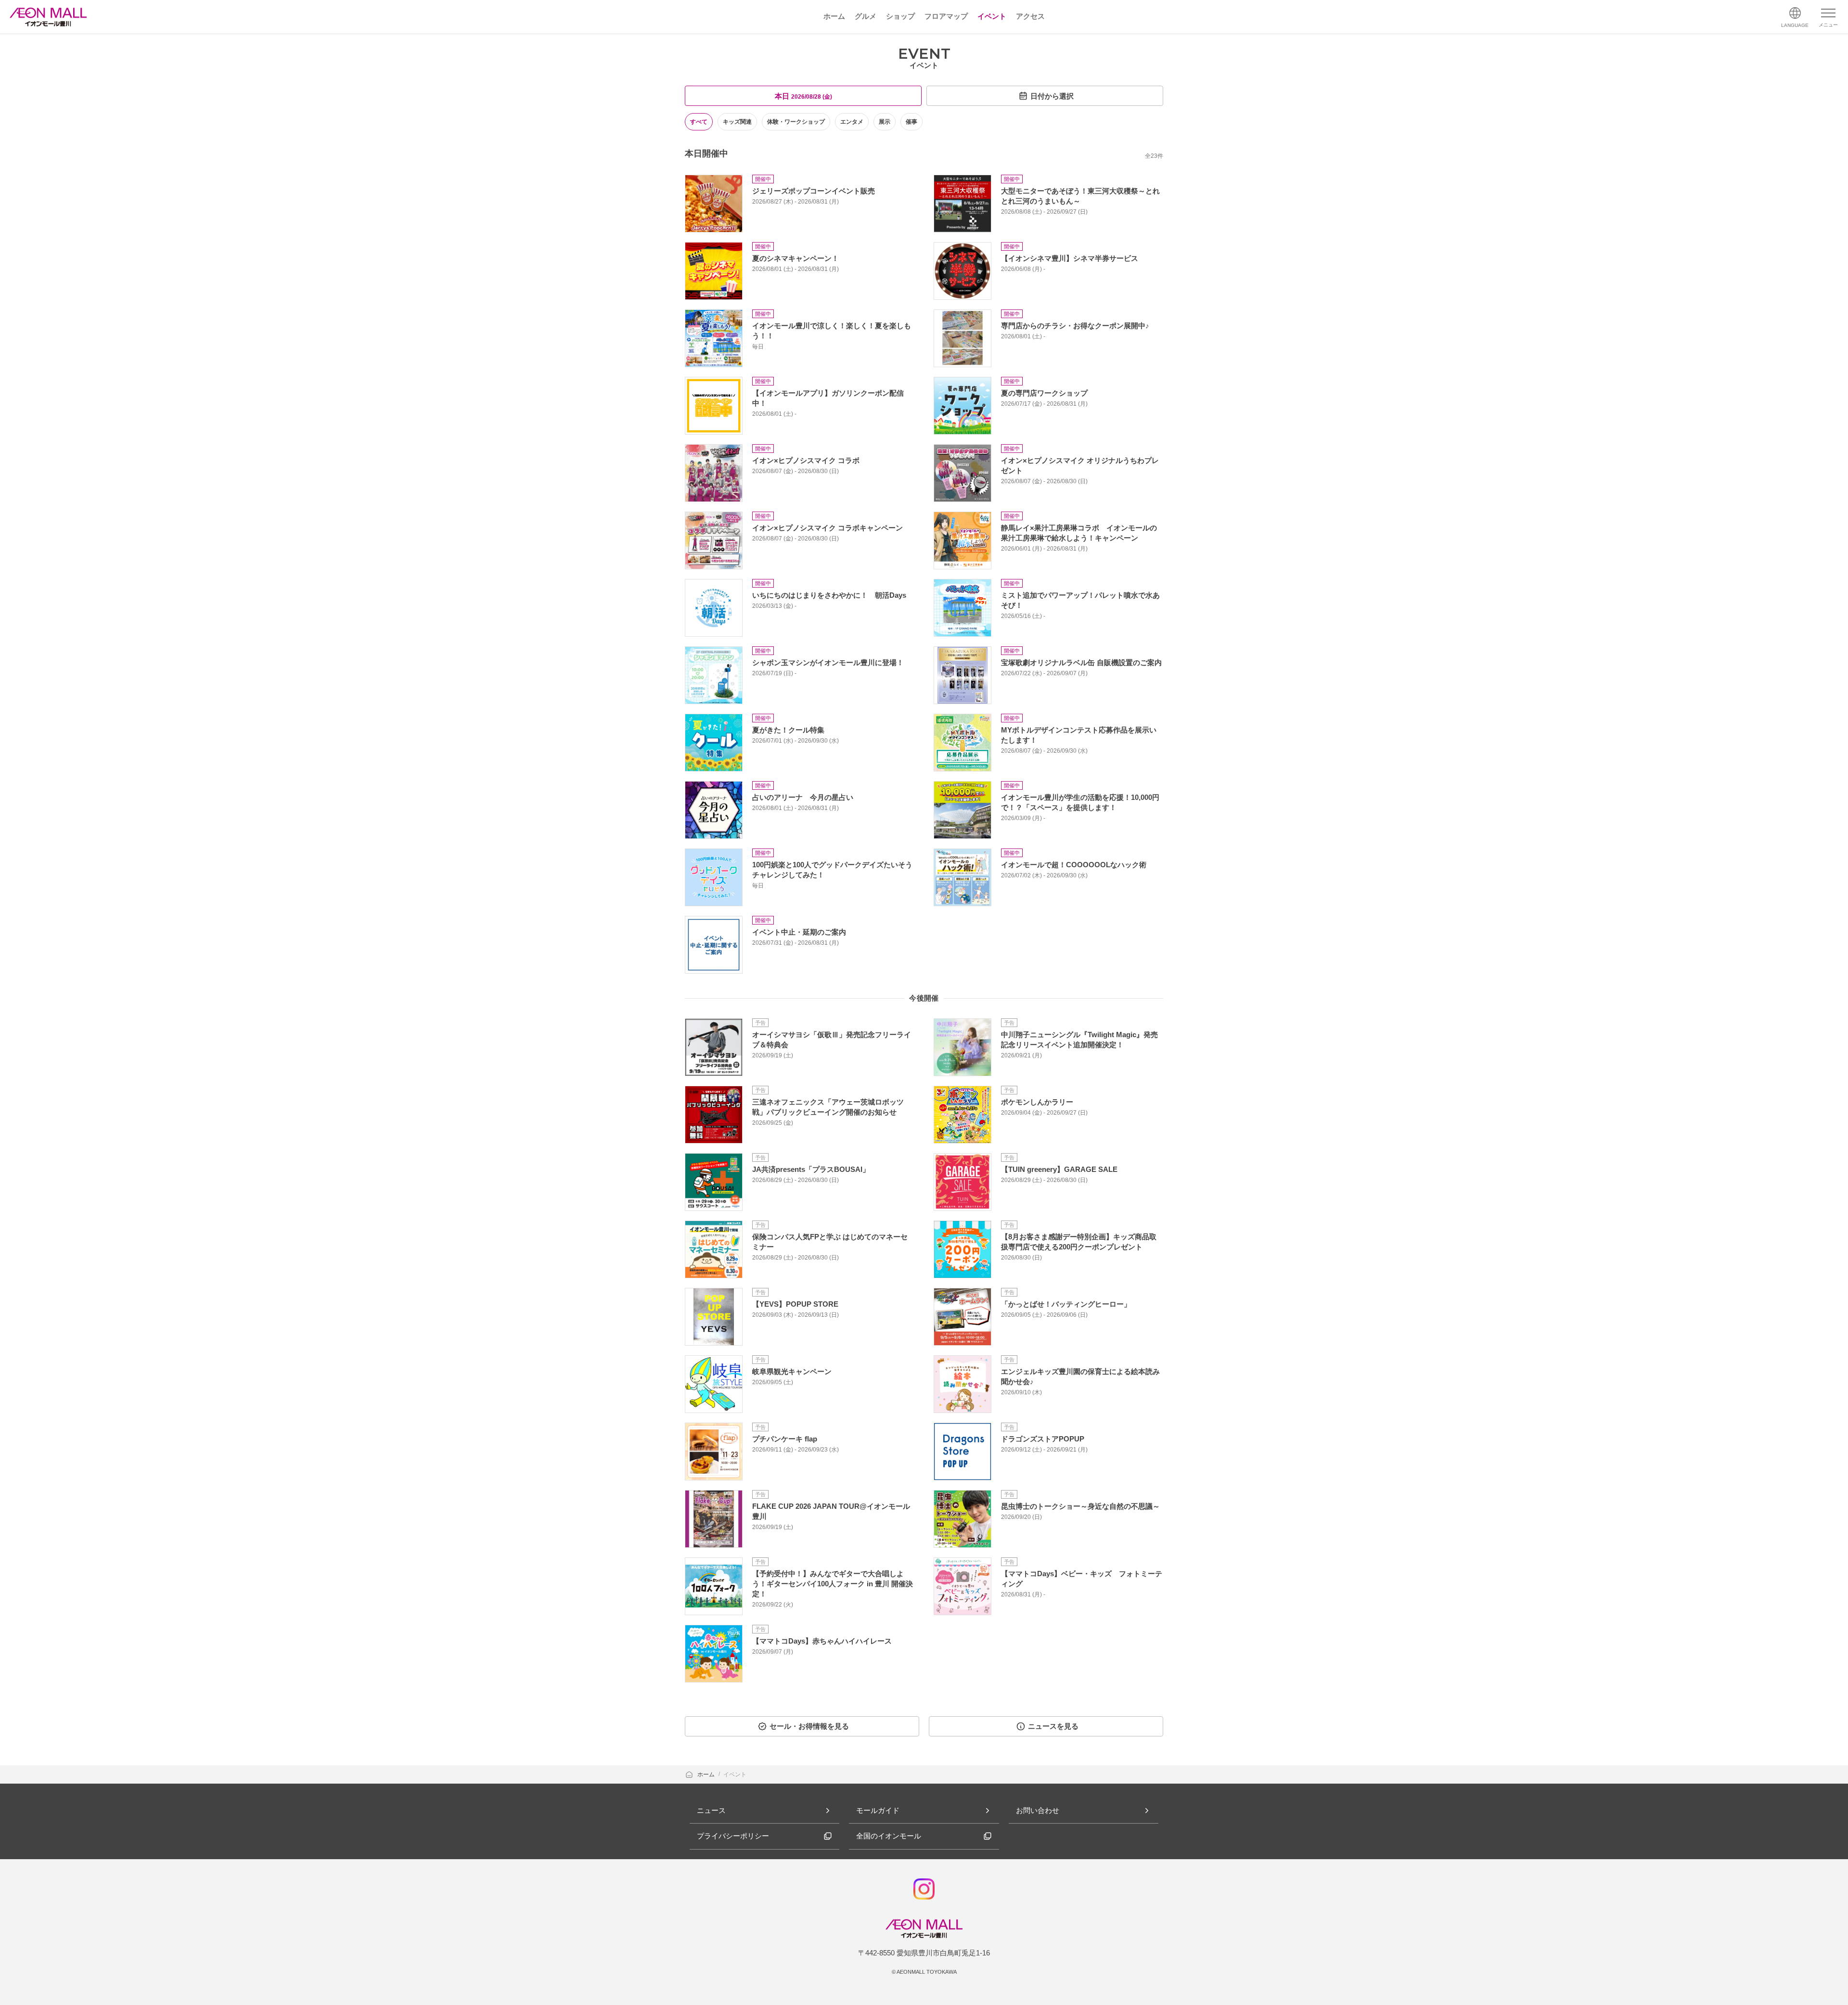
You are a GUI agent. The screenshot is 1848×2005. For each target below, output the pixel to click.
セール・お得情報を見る (809, 1726)
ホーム (707, 1774)
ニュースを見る (1053, 1726)
